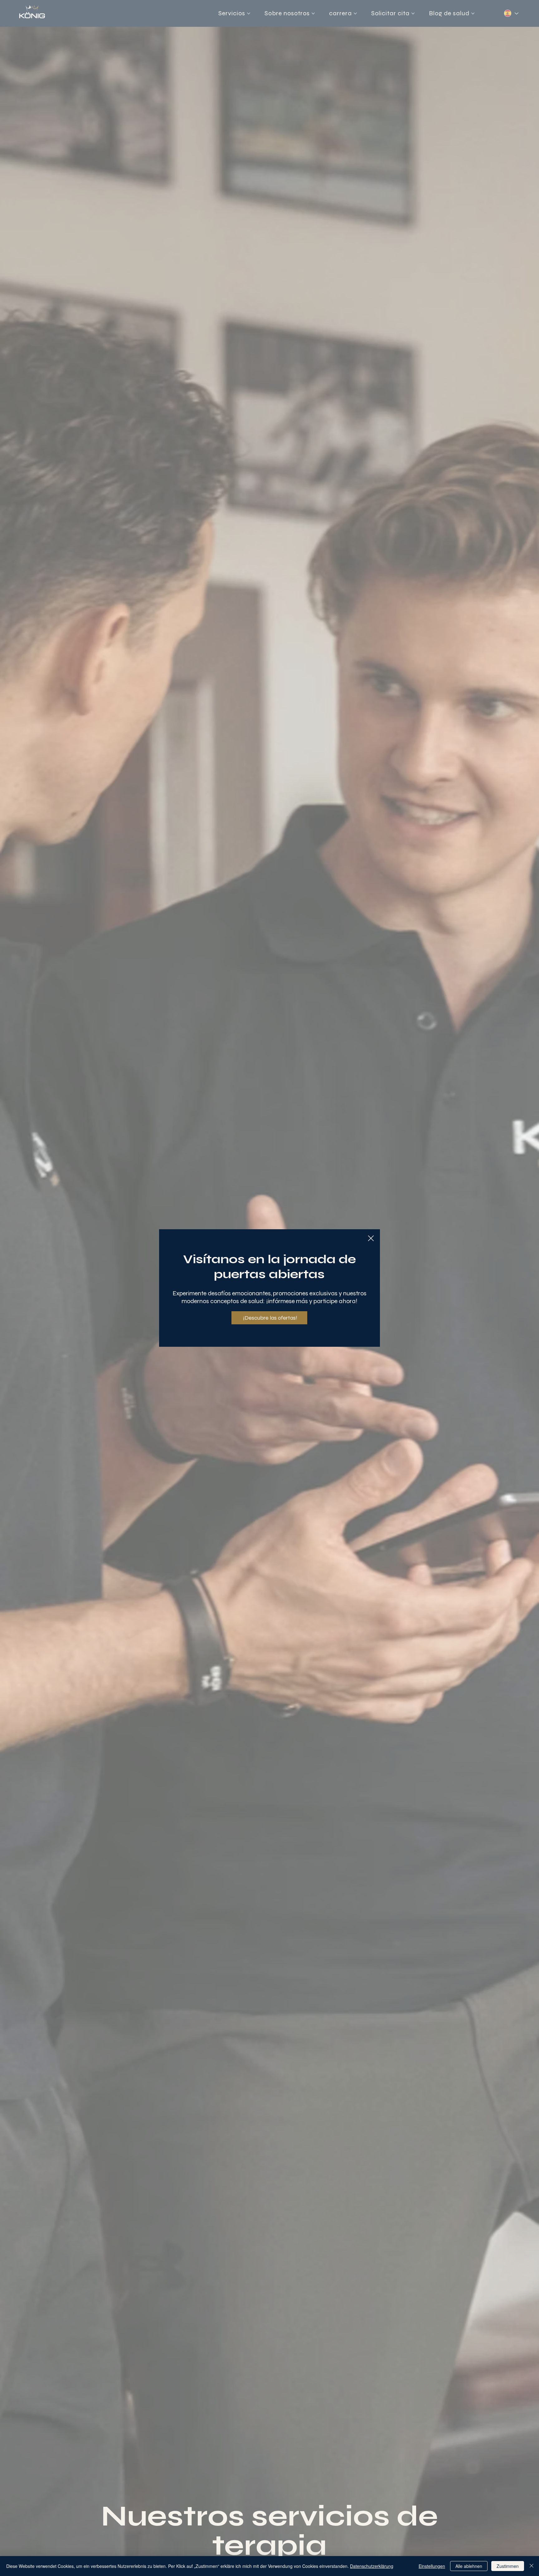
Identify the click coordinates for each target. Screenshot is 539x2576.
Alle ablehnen (469, 2566)
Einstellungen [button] (432, 2566)
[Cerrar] (532, 2566)
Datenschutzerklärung (372, 2566)
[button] (371, 1239)
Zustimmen (508, 2566)
